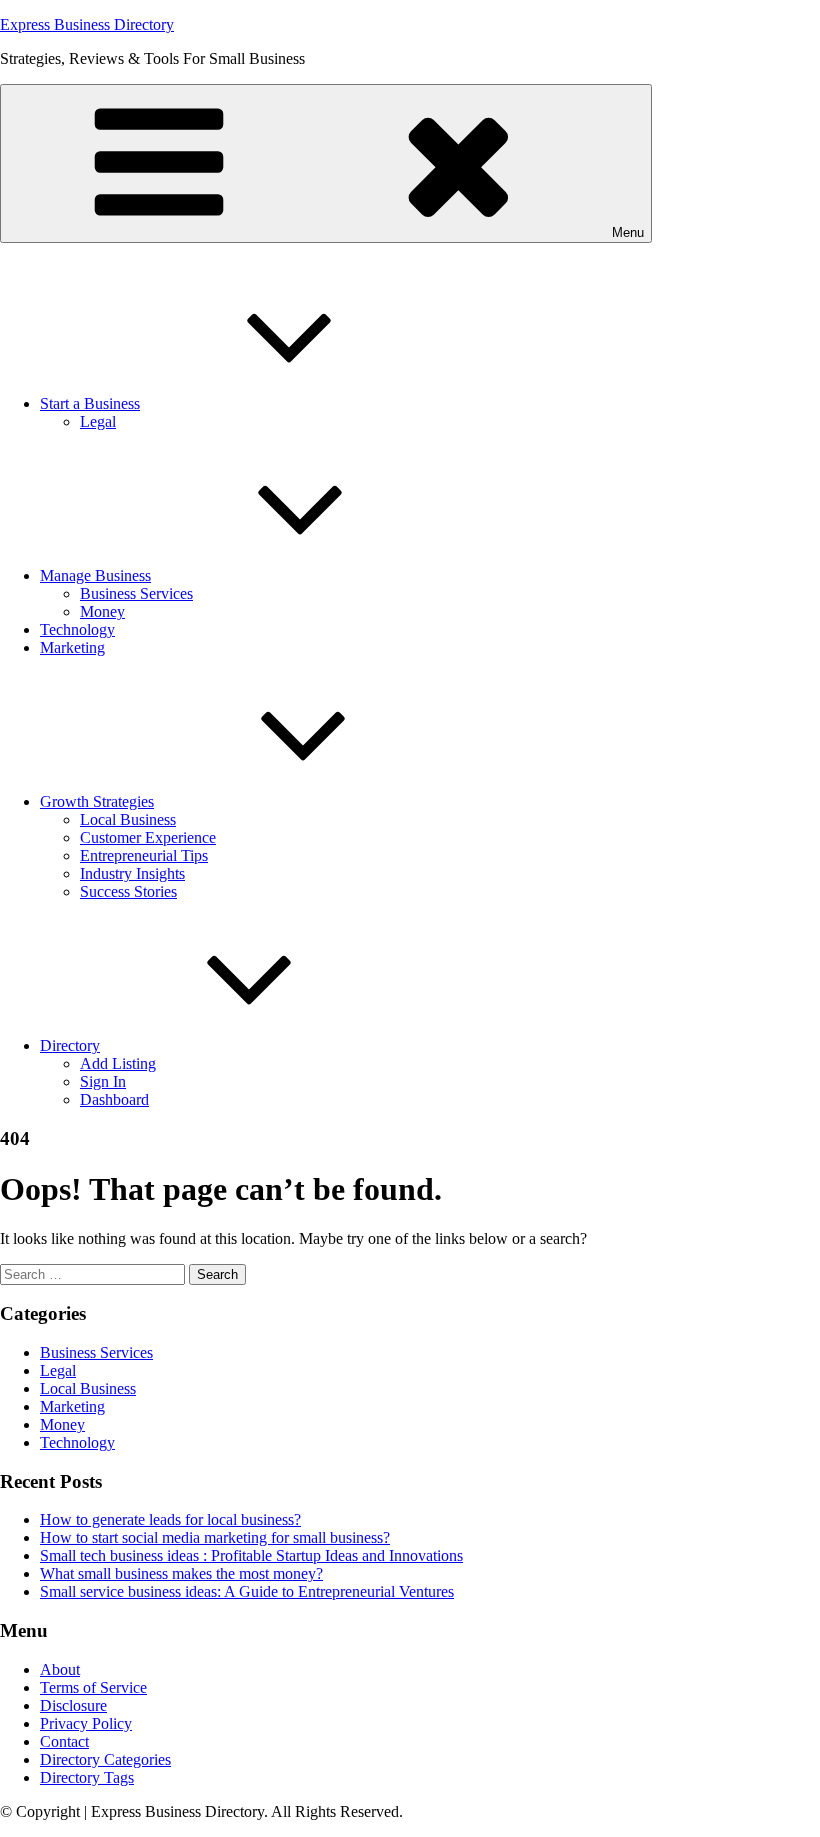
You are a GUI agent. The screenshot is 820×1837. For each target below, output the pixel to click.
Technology (77, 629)
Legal (98, 421)
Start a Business (90, 403)
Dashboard (114, 1099)
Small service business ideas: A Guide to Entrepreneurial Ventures (247, 1591)
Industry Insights (132, 873)
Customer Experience (148, 837)
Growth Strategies (97, 801)
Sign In (103, 1081)
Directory (70, 1045)
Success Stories (128, 891)
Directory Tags (87, 1777)
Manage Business (95, 575)
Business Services (136, 593)
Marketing (72, 647)
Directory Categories (105, 1759)
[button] (326, 163)
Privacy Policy (86, 1723)
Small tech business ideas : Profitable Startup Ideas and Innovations (251, 1555)
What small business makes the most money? (181, 1573)
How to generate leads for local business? (170, 1519)
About (60, 1669)
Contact (64, 1741)
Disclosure (73, 1705)
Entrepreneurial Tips (144, 855)
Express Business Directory (87, 24)
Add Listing (118, 1063)
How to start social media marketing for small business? (215, 1537)
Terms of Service (93, 1687)
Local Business (128, 819)
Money (102, 611)
